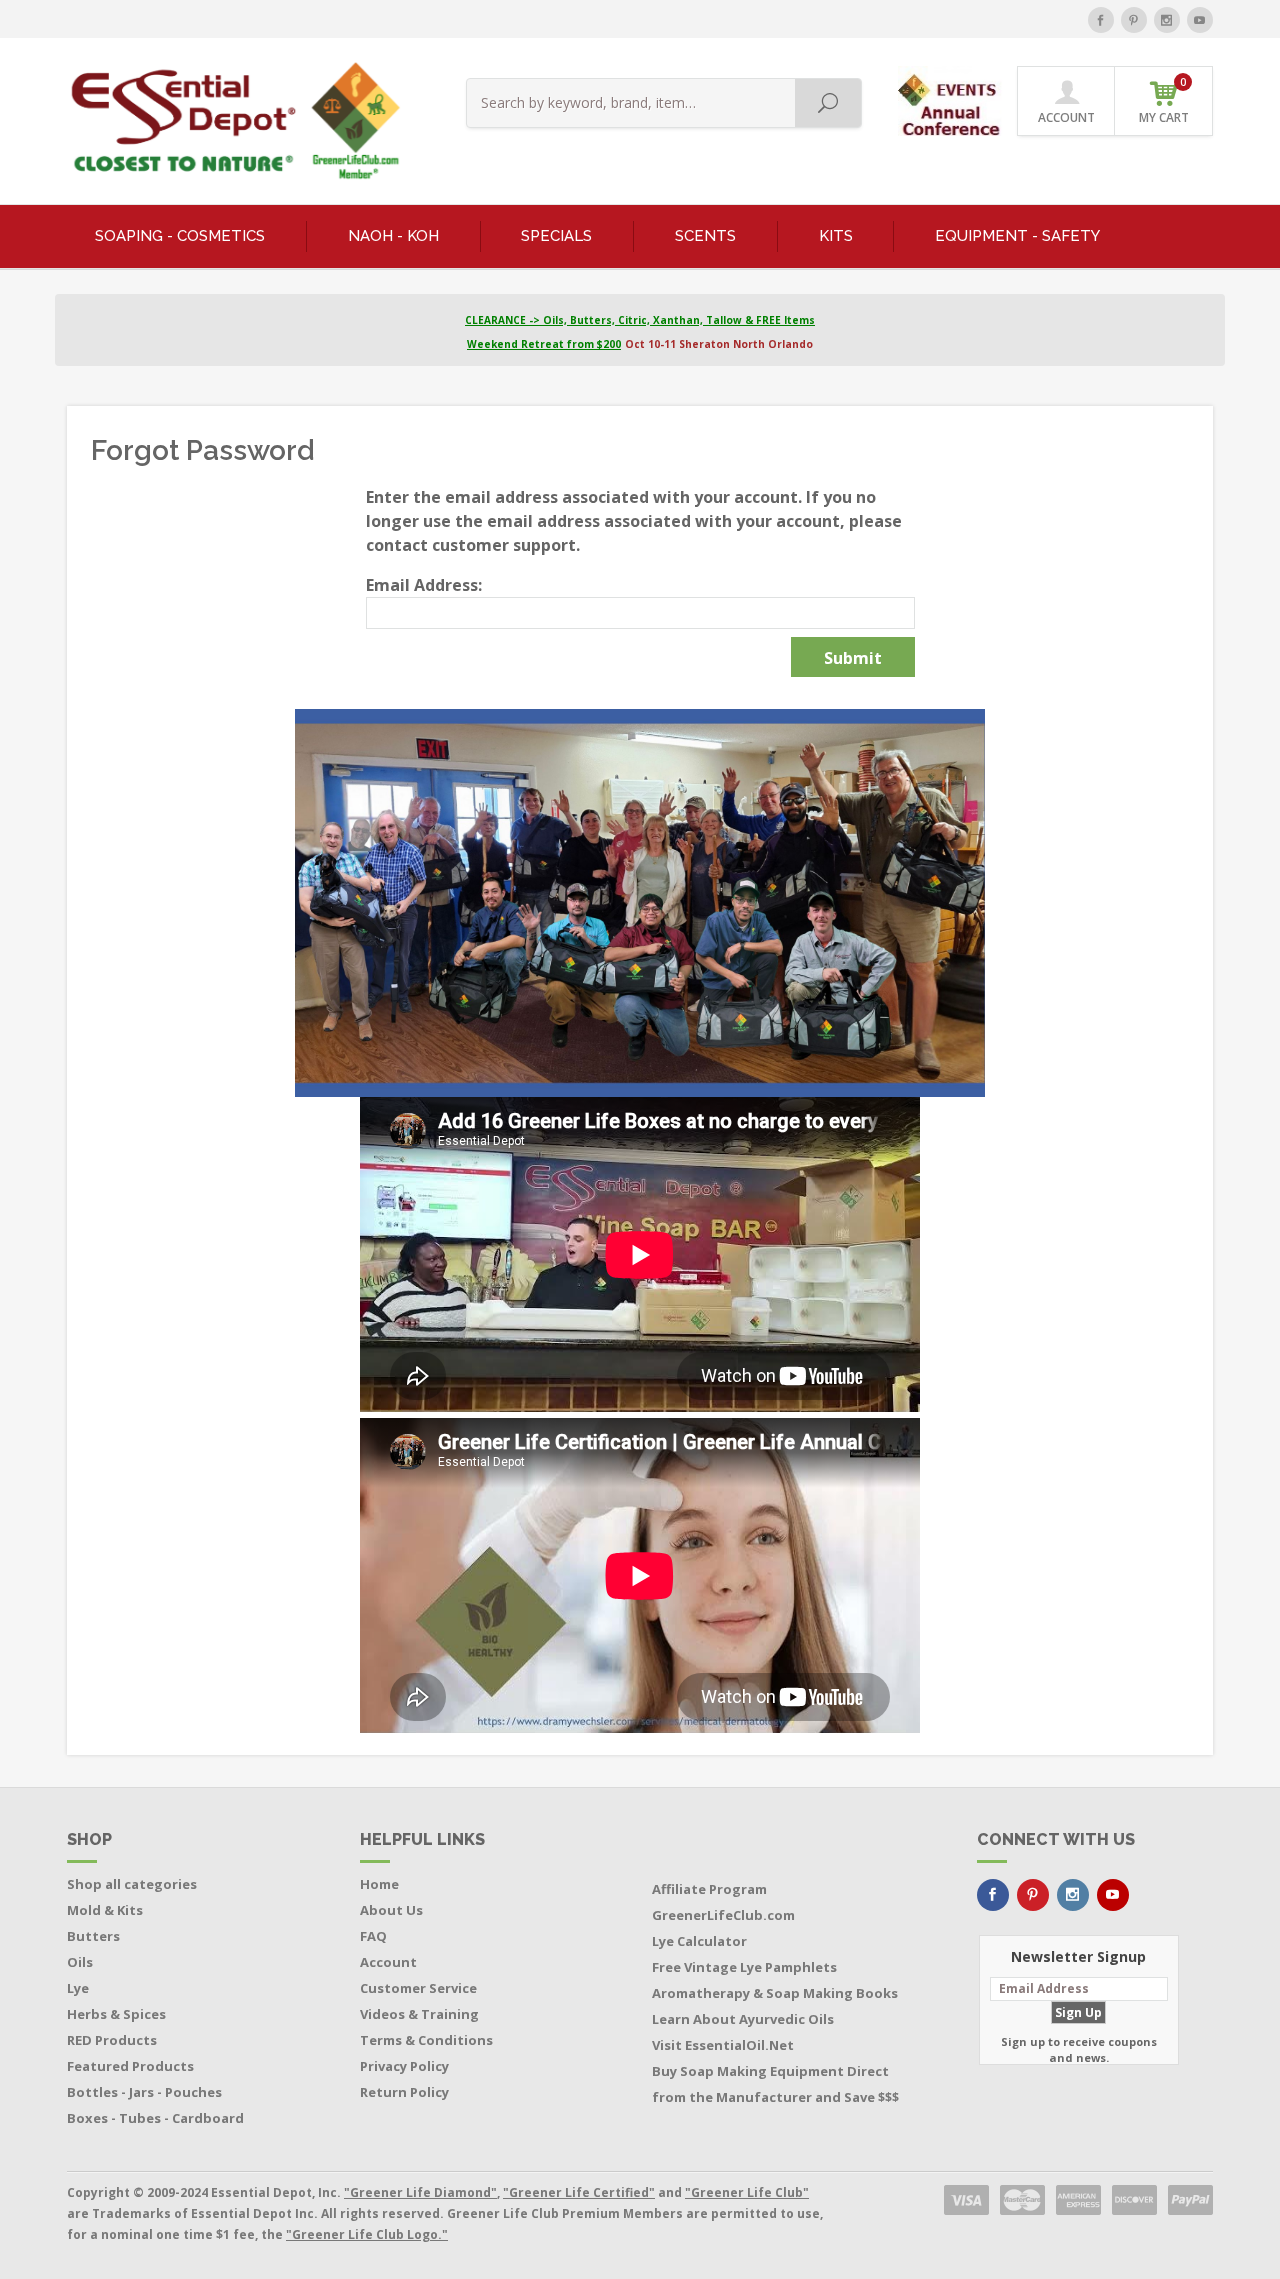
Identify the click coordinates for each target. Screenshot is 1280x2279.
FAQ (373, 1936)
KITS (836, 236)
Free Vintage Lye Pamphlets (744, 1967)
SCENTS (705, 236)
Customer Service (418, 1988)
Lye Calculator (699, 1941)
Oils (80, 1962)
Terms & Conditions (426, 2040)
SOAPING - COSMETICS (180, 236)
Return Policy (404, 2092)
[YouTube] (1200, 20)
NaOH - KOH (393, 236)
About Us (391, 1910)
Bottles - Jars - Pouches (144, 2092)
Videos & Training (419, 2014)
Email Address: (424, 585)
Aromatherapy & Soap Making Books (775, 1993)
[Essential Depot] (230, 121)
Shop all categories (132, 1884)
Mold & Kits (105, 1910)
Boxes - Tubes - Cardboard (155, 2118)
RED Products (112, 2040)
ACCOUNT (1066, 117)
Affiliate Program (709, 1889)
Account (388, 1962)
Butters (93, 1936)
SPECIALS (556, 236)
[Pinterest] (1134, 20)
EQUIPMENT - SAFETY (1017, 236)
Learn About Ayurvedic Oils (743, 2019)
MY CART (1164, 100)
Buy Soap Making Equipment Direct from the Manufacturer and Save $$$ (775, 2084)
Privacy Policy (404, 2066)
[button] (951, 99)
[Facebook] (1101, 20)
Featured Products (130, 2066)
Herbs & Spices (116, 2014)
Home (379, 1884)
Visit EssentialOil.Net (723, 2045)
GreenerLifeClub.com (723, 1915)
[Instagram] (1167, 20)
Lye (78, 1988)
